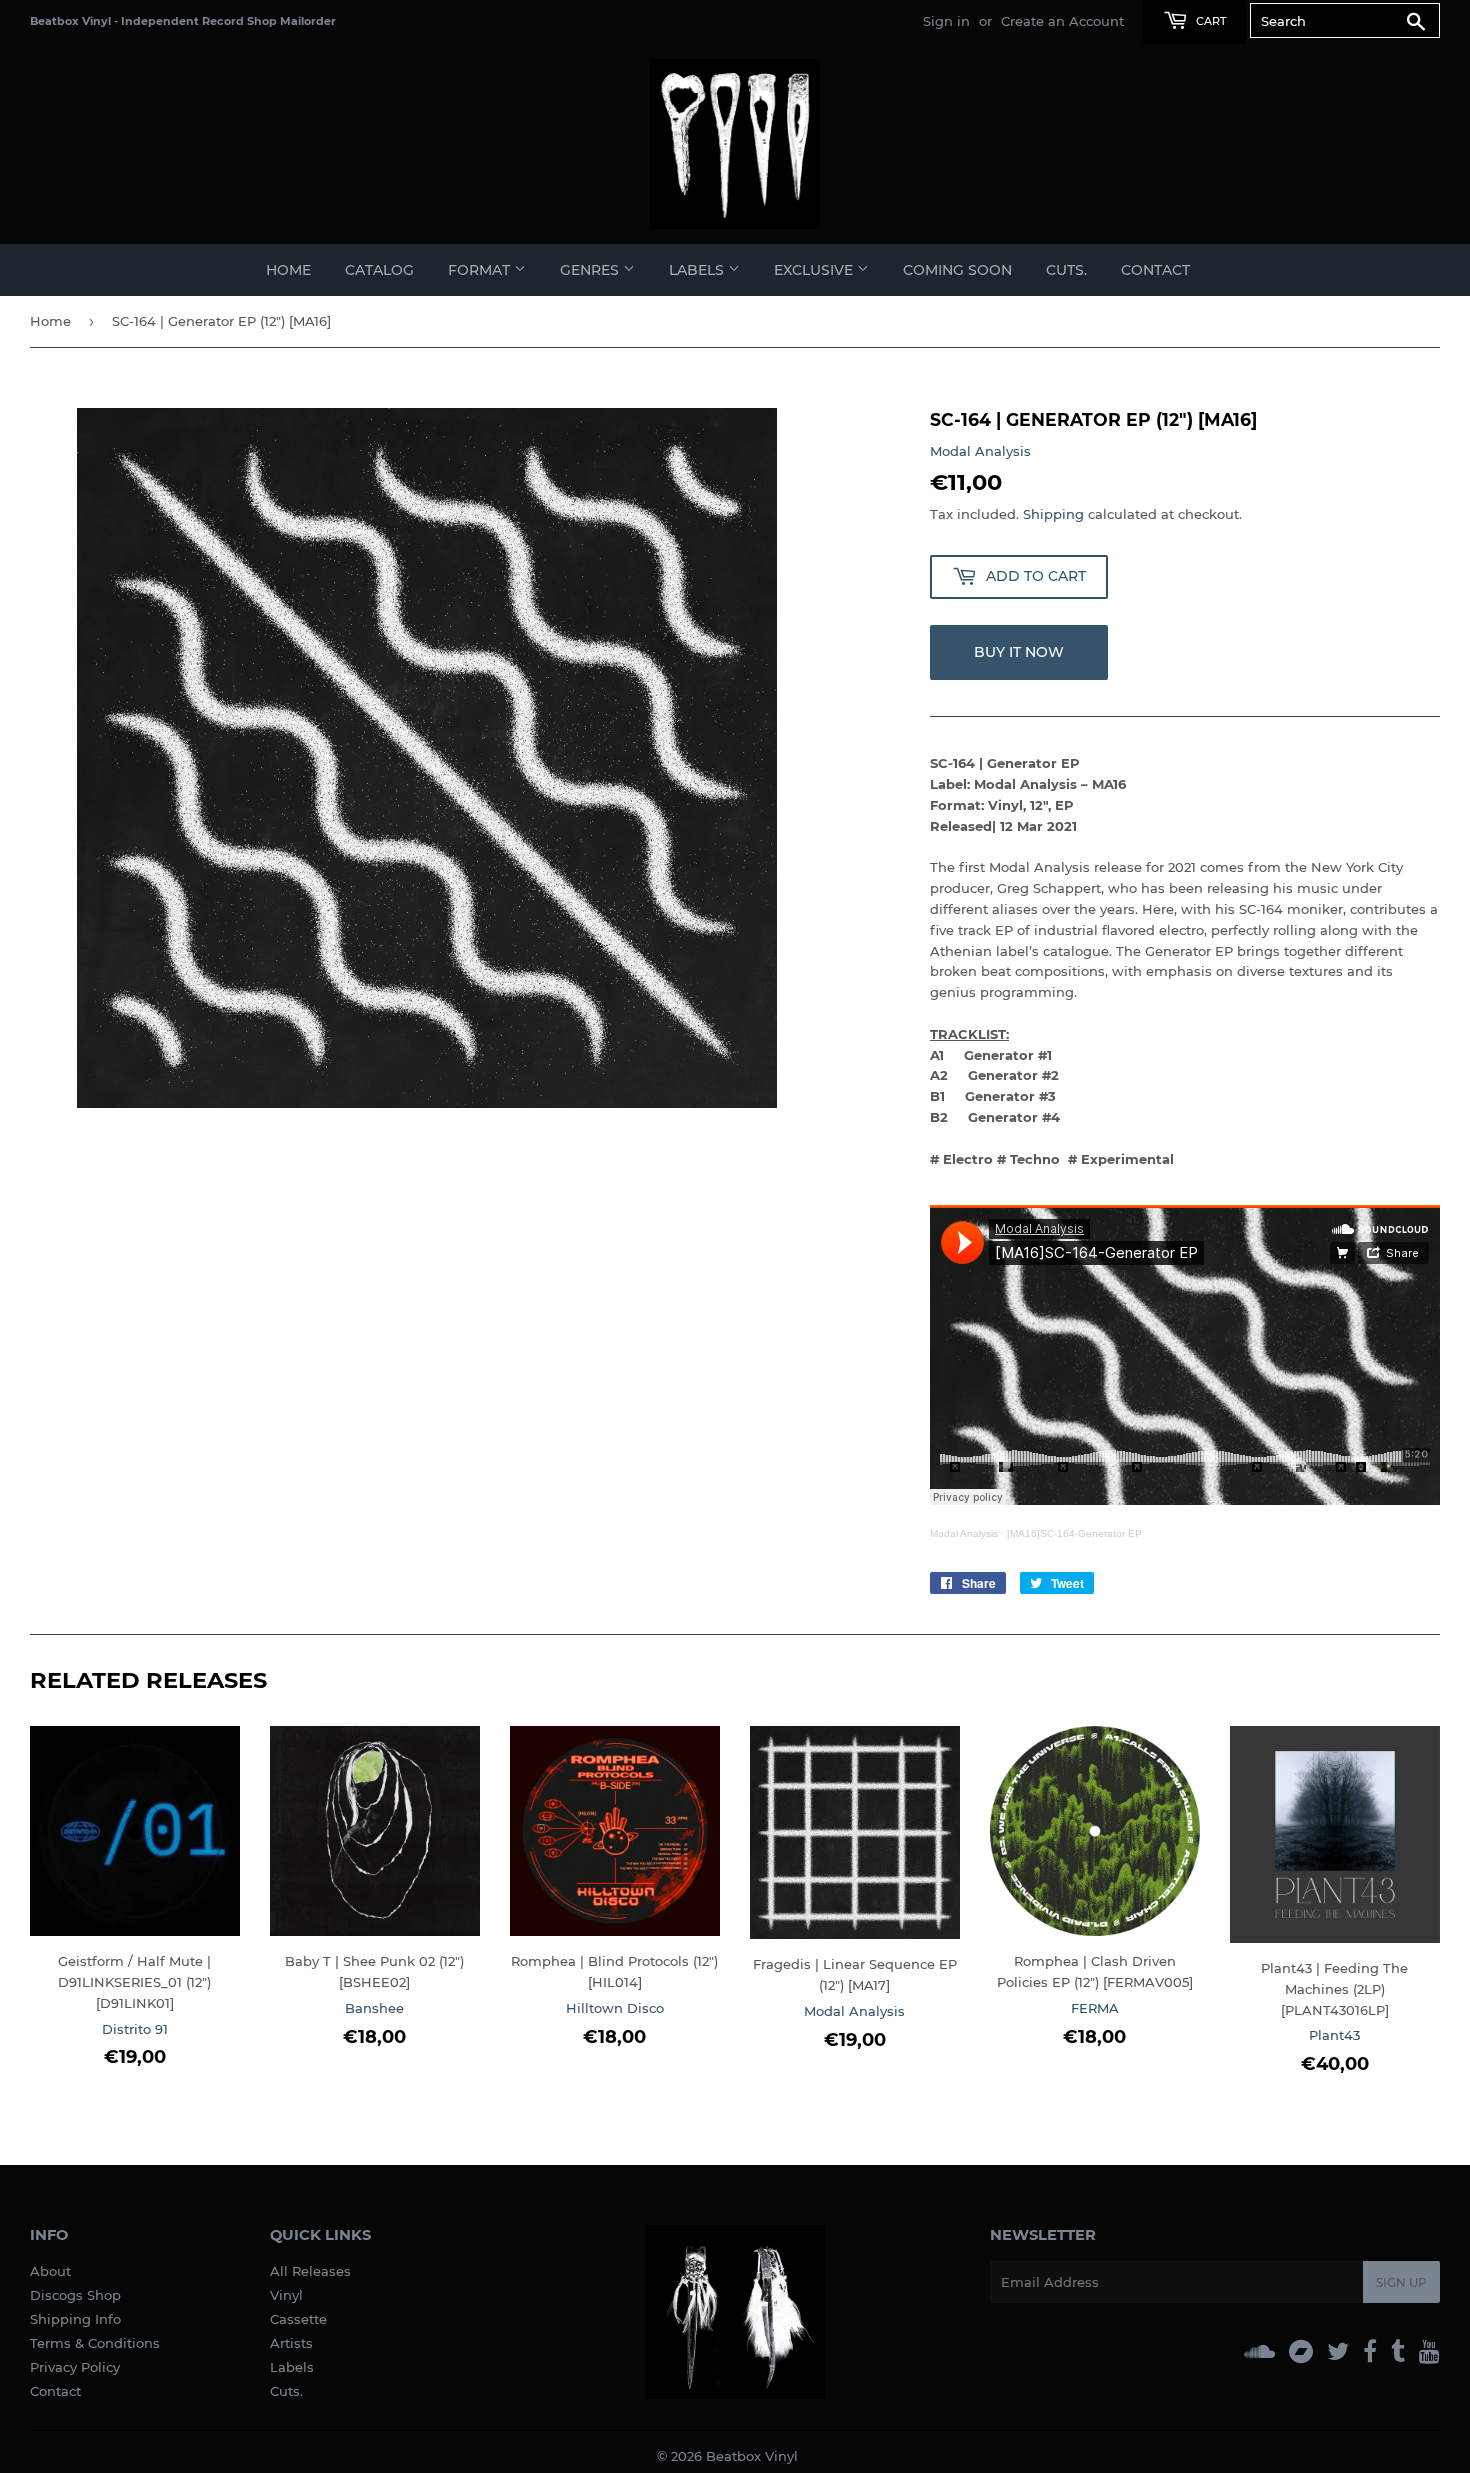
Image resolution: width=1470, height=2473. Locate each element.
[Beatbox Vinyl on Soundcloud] (1259, 2351)
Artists (291, 2343)
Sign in (946, 21)
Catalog (379, 270)
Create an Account (1062, 21)
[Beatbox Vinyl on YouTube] (1429, 2351)
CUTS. (1066, 270)
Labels (292, 2367)
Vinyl (286, 2295)
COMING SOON (957, 270)
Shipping (1053, 514)
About (50, 2271)
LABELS (698, 270)
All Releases (310, 2271)
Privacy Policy (75, 2367)
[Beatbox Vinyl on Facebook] (1370, 2351)
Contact (1155, 270)
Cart (1209, 21)
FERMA (1095, 2008)
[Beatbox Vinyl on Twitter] (1338, 2351)
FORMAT (481, 270)
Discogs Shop (75, 2295)
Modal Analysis (980, 451)
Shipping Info (75, 2319)
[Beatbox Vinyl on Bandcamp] (1301, 2351)
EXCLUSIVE (815, 270)
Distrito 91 (135, 2029)
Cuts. (286, 2391)
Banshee (374, 2008)
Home (288, 270)
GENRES (591, 270)
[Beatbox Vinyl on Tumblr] (1398, 2351)
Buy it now (1019, 652)
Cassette (298, 2319)
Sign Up (1401, 2282)
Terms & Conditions (95, 2343)
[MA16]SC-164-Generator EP (1074, 1533)
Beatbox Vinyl (752, 2456)
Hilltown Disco (615, 2008)
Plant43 (1334, 2035)
